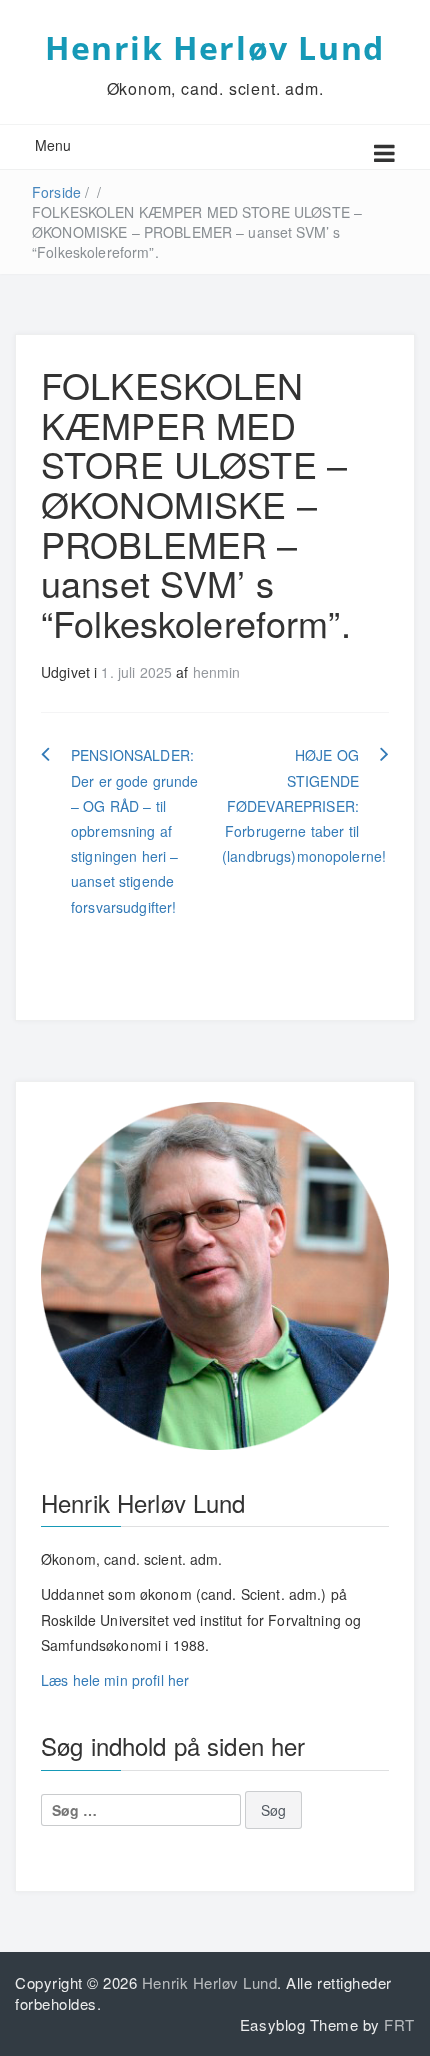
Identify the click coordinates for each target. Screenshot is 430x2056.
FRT (399, 2024)
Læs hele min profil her (115, 1680)
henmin (217, 672)
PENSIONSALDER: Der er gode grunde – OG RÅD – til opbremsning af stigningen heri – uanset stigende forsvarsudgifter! (135, 830)
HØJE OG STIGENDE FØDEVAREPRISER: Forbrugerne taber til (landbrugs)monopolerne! (304, 805)
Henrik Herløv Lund (215, 47)
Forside (56, 192)
